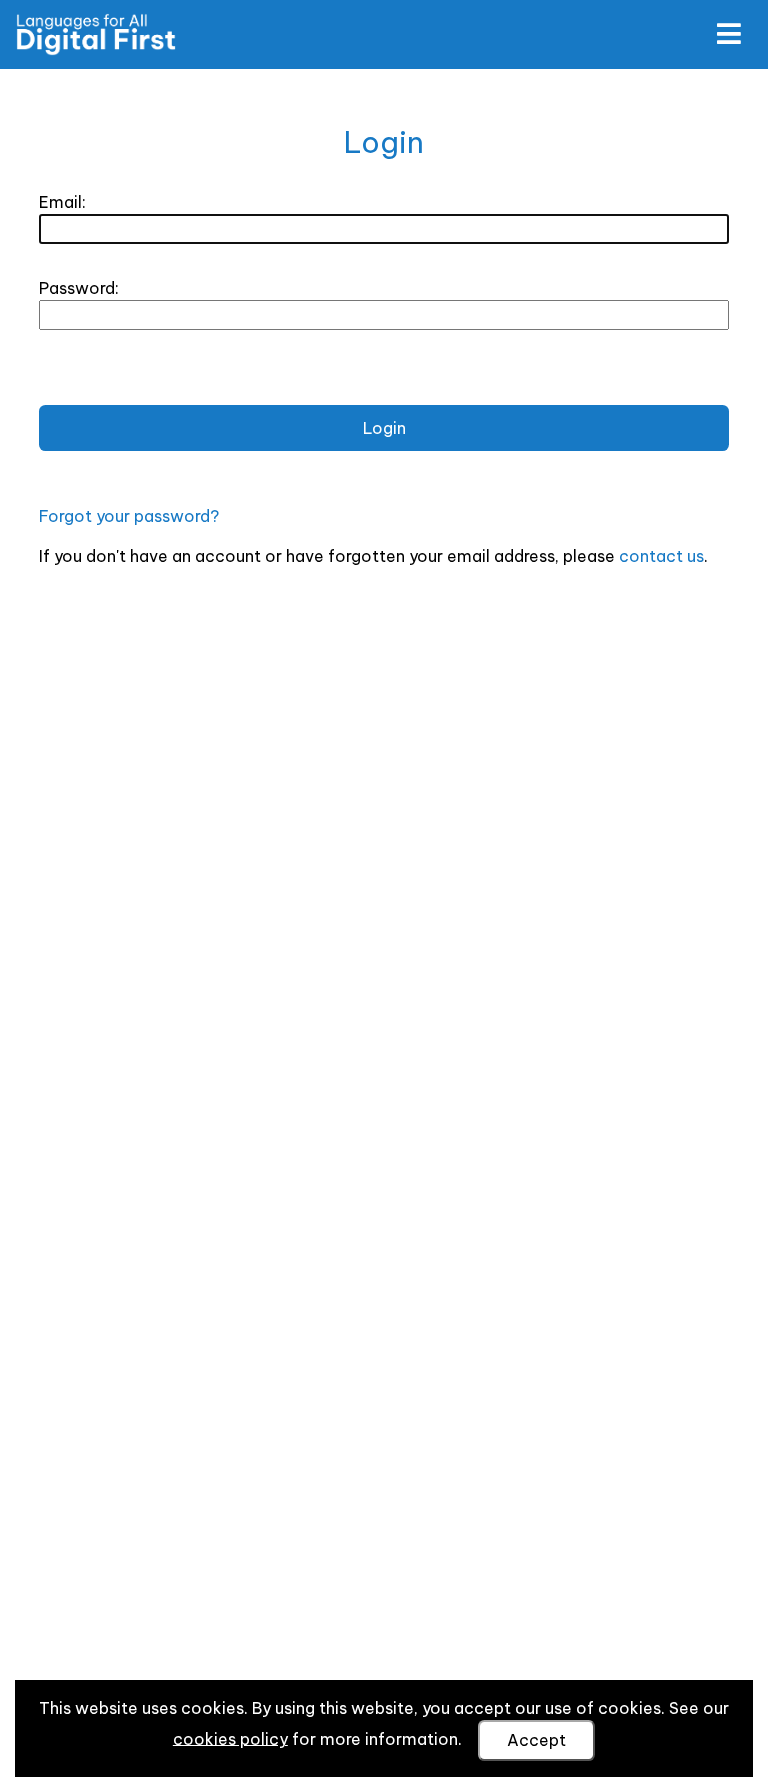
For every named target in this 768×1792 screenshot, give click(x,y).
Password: (79, 288)
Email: (62, 202)
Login (384, 428)
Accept (536, 1740)
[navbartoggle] (728, 34)
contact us (661, 556)
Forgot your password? (129, 516)
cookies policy (230, 1738)
